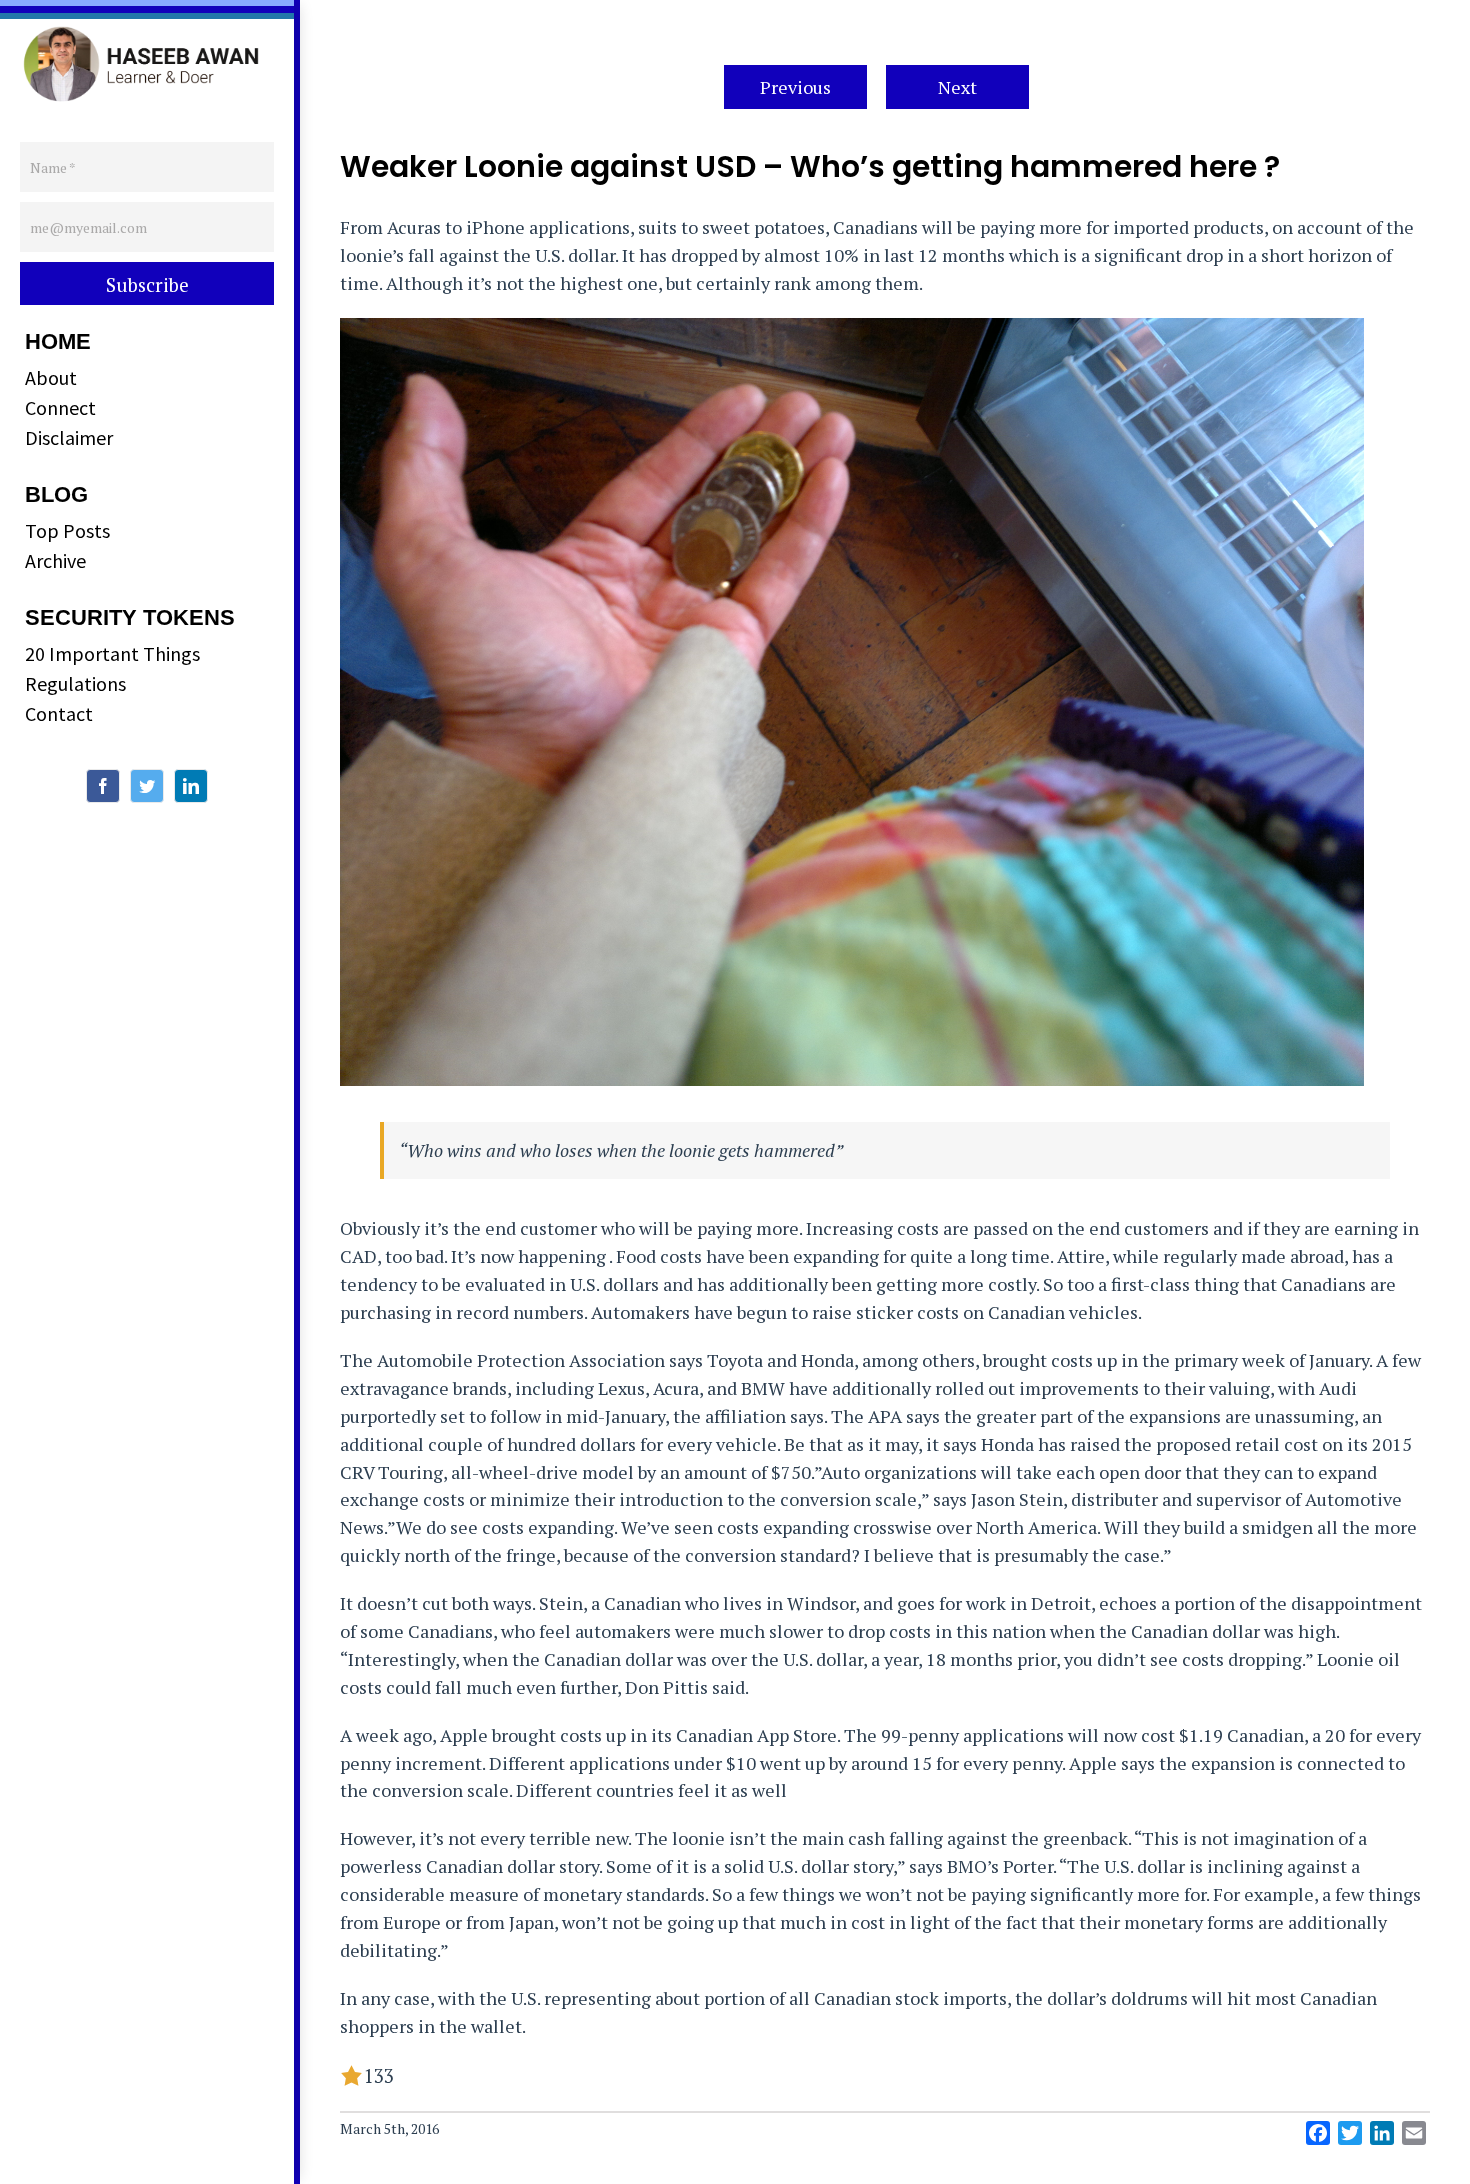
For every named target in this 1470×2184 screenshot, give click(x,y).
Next (957, 87)
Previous (795, 87)
